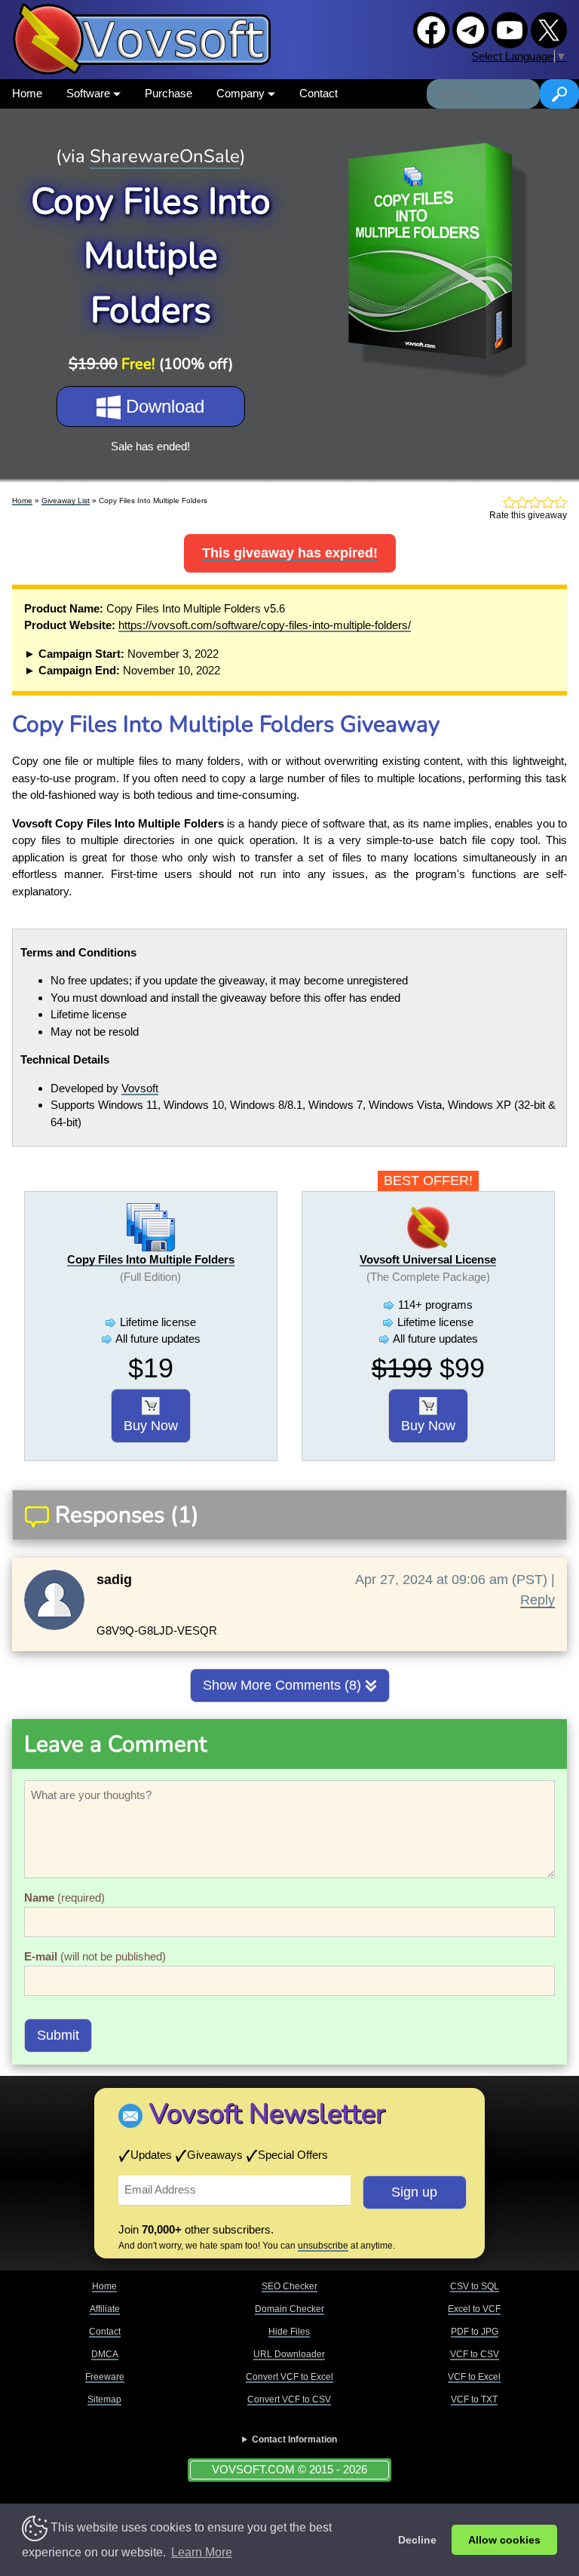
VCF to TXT (474, 2399)
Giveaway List (66, 500)
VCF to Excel (474, 2377)
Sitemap (104, 2399)
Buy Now (151, 1426)
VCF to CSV (475, 2354)
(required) (64, 1897)
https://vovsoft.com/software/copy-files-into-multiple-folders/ (265, 625)
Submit (58, 2035)
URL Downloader (289, 2354)
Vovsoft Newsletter (267, 2114)
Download (162, 406)
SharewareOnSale (165, 156)
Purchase (168, 93)
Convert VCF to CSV (289, 2399)
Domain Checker (289, 2309)
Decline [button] (417, 2540)
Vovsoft (140, 1088)
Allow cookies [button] (504, 2540)
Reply (538, 1600)
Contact (319, 93)
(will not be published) (95, 1956)
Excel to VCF (474, 2309)
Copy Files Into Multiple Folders (151, 1259)
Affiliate (105, 2309)
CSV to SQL (475, 2286)
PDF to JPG (475, 2332)
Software (90, 93)
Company (242, 93)
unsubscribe (323, 2246)
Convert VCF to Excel (289, 2377)
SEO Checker (289, 2286)
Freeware (105, 2377)
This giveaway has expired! (290, 553)
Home (27, 93)
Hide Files (289, 2332)
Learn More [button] (202, 2552)
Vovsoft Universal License (428, 1259)
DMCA (105, 2354)
